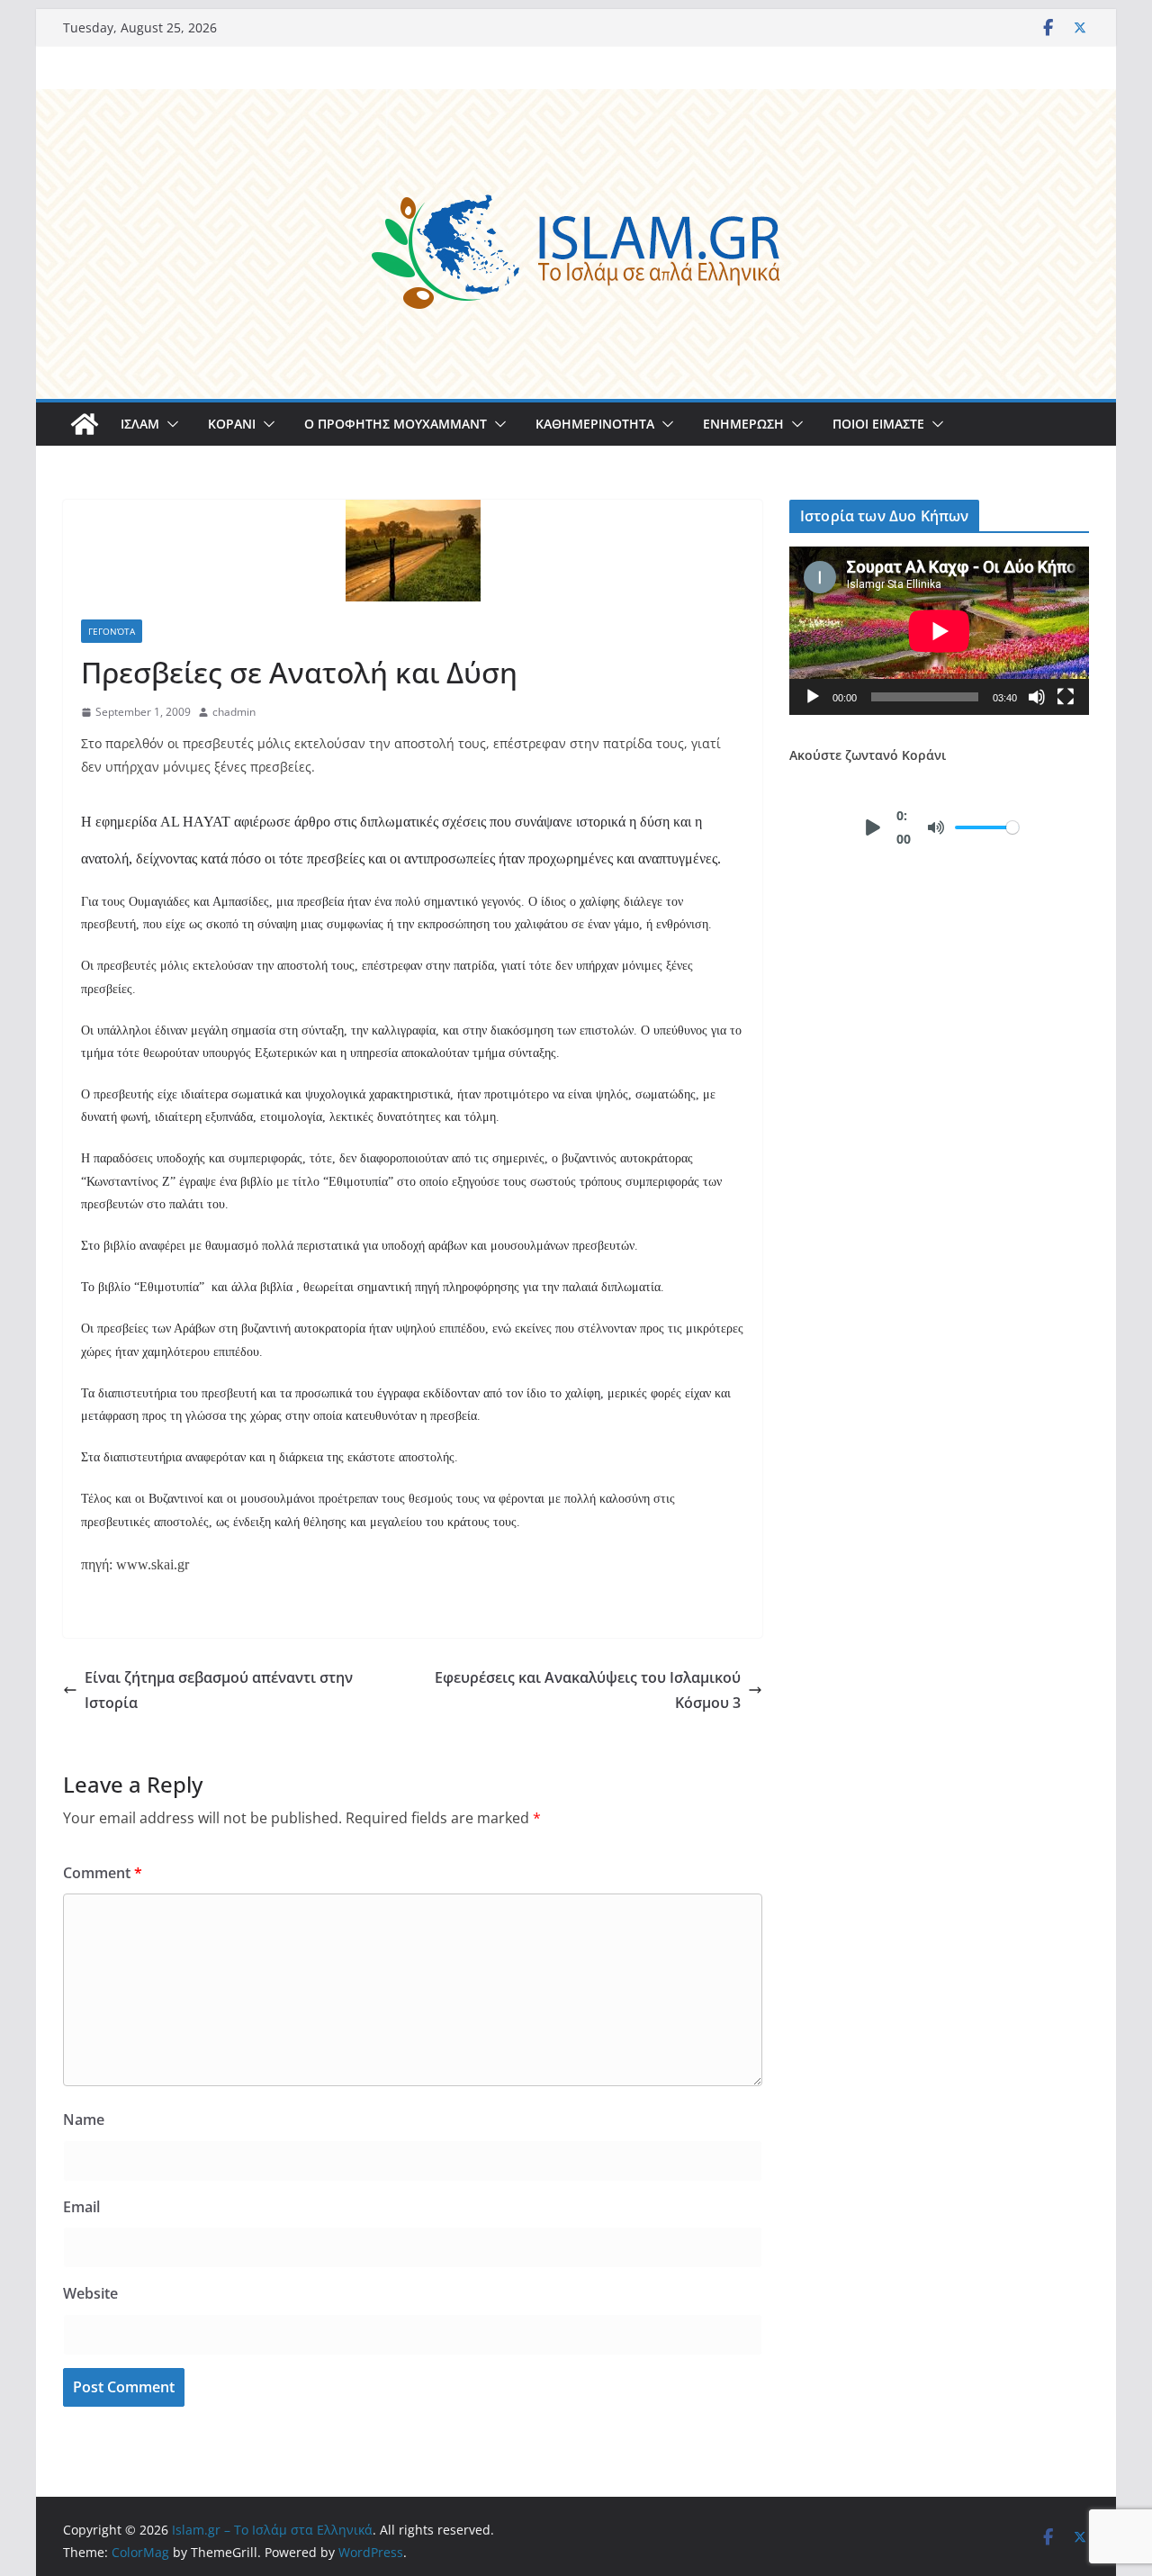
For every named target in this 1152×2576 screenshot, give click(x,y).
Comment (103, 1873)
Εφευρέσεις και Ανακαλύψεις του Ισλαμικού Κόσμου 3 (588, 1690)
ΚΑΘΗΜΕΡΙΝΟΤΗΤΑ (595, 424)
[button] (169, 424)
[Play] (813, 697)
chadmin (234, 712)
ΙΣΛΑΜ (140, 424)
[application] (939, 631)
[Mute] (1037, 697)
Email (81, 2207)
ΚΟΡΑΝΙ (232, 424)
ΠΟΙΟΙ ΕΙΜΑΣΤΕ (878, 424)
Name (84, 2120)
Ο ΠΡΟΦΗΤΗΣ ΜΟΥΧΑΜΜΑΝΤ (396, 424)
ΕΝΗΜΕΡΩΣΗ (743, 424)
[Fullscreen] (1066, 697)
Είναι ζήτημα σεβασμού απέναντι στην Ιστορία (219, 1690)
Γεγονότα (112, 631)
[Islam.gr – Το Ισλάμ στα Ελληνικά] (576, 102)
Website (90, 2293)
